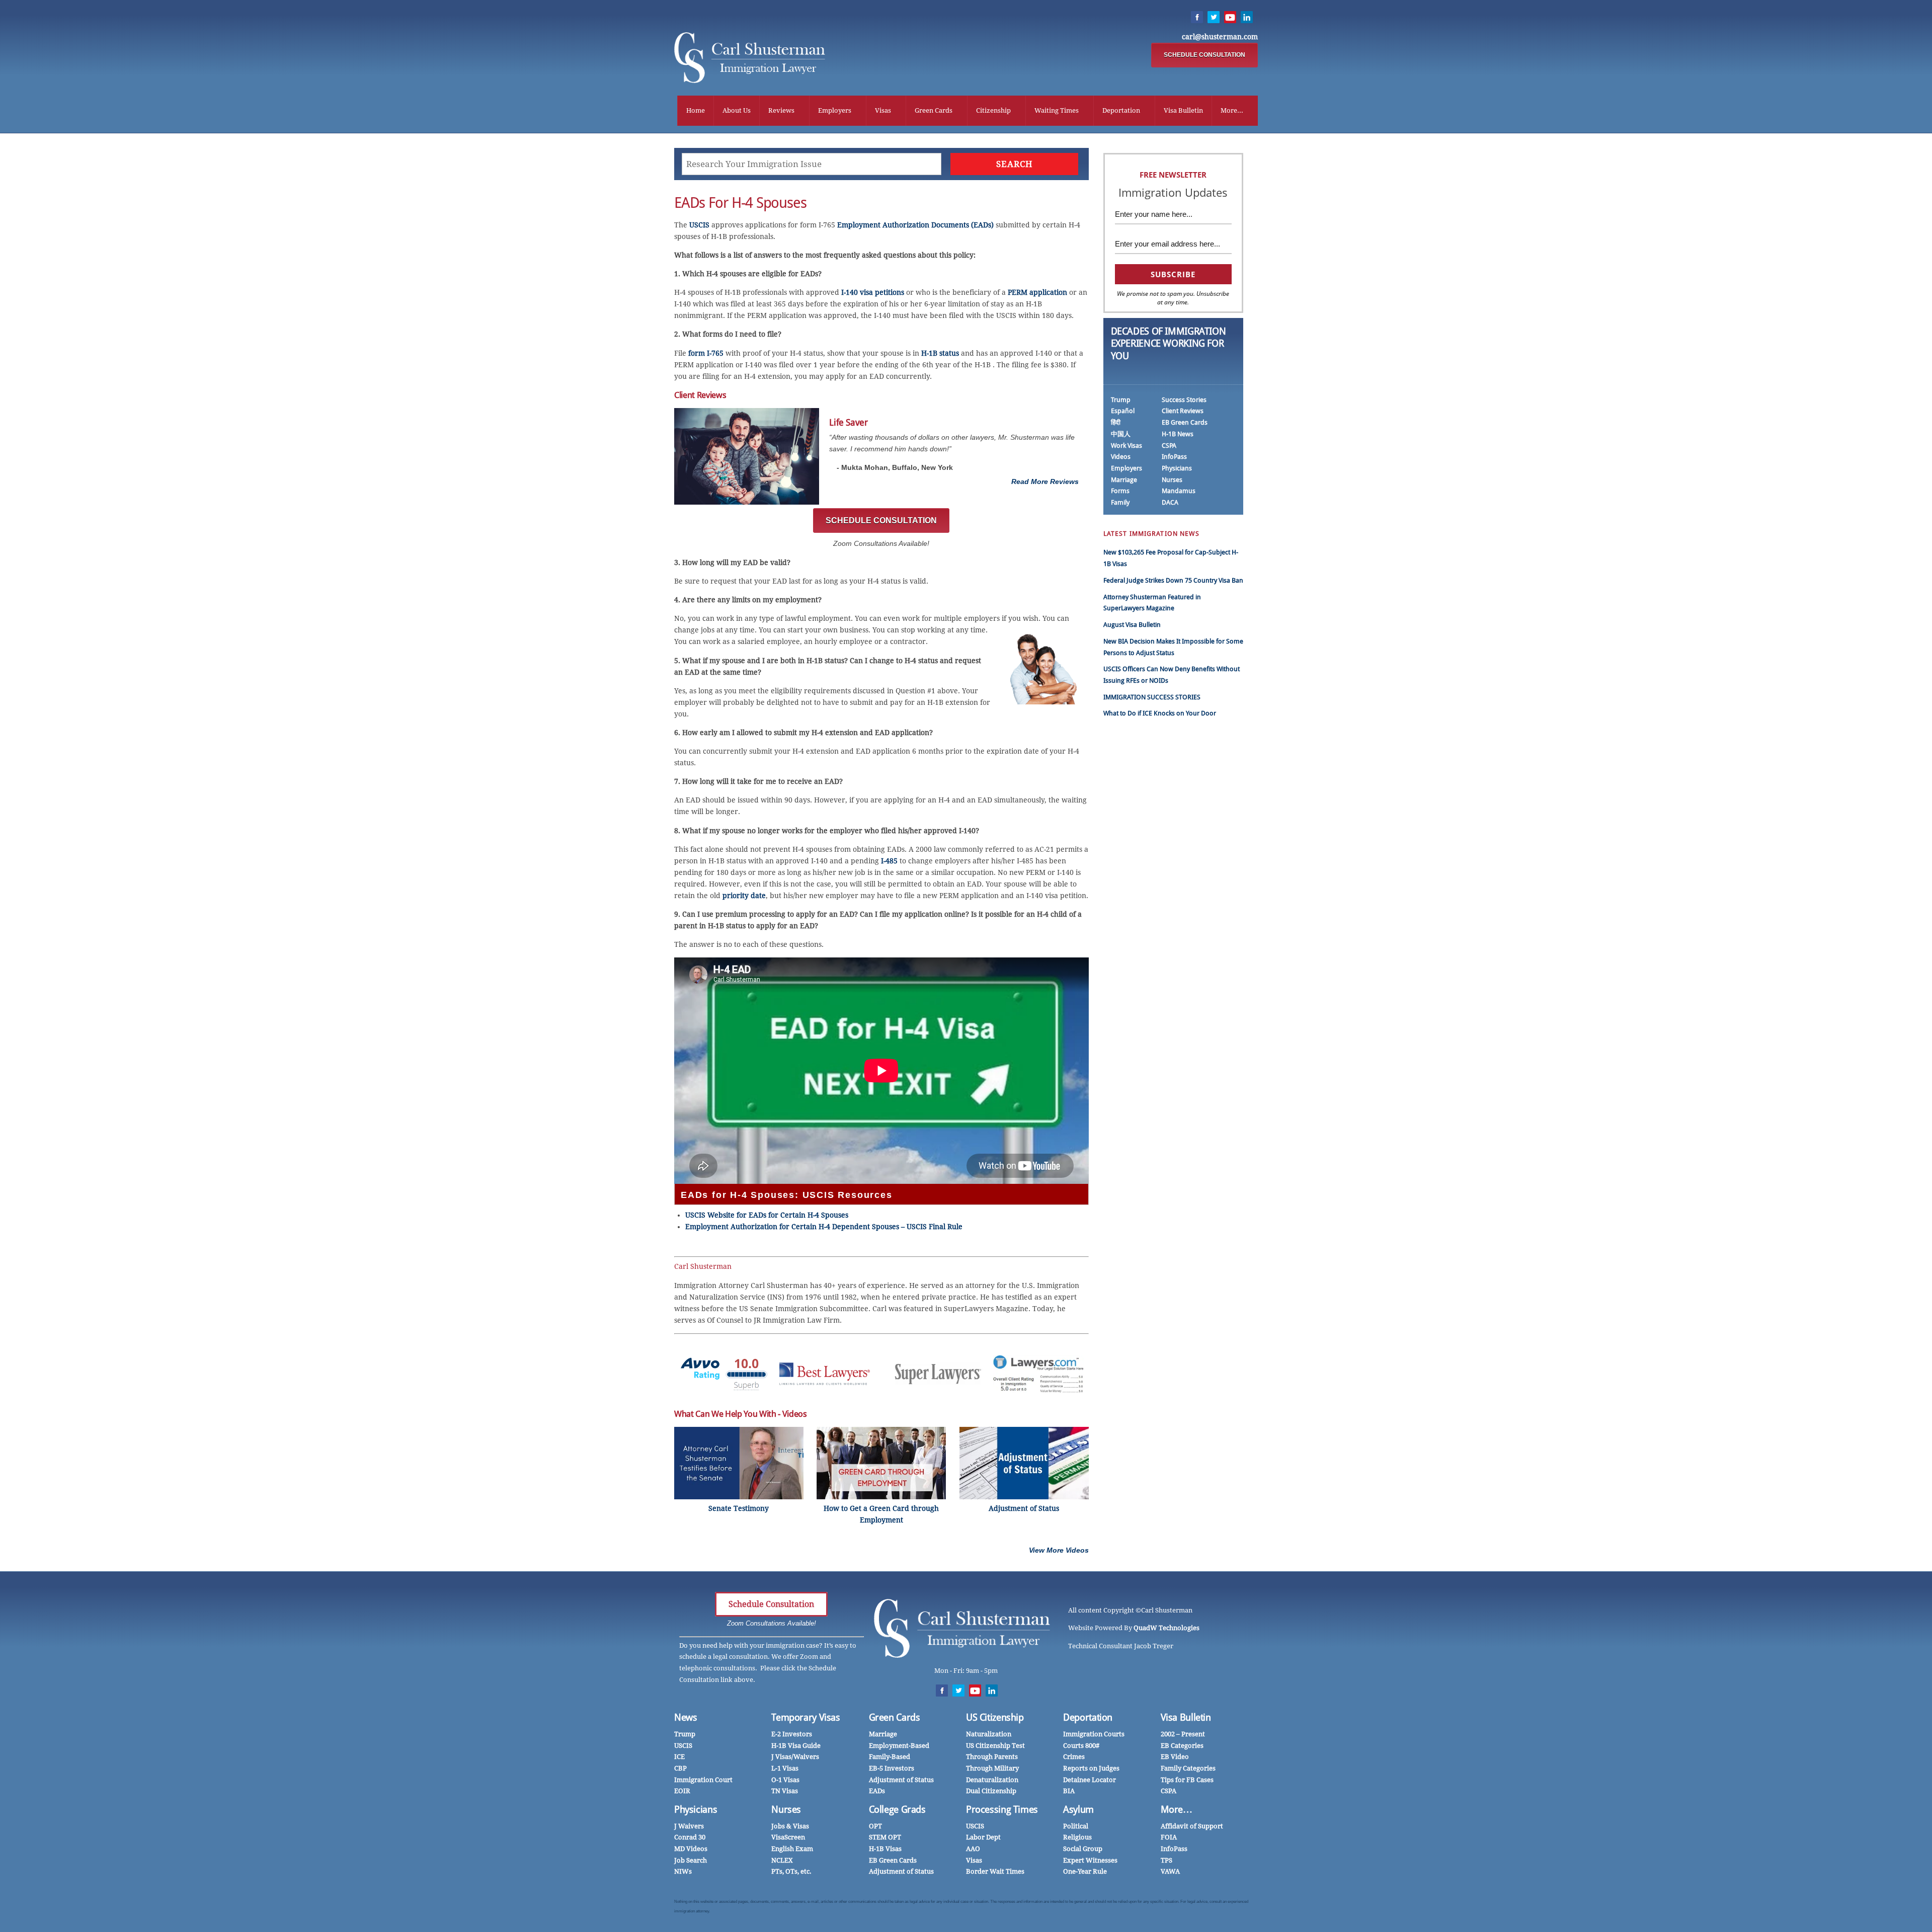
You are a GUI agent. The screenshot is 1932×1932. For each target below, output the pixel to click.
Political (1076, 1826)
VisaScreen (788, 1837)
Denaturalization (992, 1780)
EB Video (1175, 1757)
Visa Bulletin (1183, 110)
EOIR (682, 1791)
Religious (1077, 1837)
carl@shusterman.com (1220, 37)
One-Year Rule (1085, 1871)
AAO (973, 1849)
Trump (1121, 400)
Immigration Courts (1094, 1734)
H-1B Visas (885, 1849)
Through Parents (992, 1757)
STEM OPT (885, 1837)
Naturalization (989, 1734)
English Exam (792, 1849)
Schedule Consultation (771, 1604)
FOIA (1169, 1837)
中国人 (1121, 434)
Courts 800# (1081, 1746)
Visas (883, 110)
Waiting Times (1057, 110)
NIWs (683, 1871)
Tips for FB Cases (1187, 1780)
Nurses (1172, 480)
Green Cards (934, 110)
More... (1232, 110)
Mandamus (1179, 491)
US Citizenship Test (995, 1746)
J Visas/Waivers (795, 1757)
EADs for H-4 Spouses (740, 203)
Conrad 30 (690, 1837)
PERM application (1037, 292)
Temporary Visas (806, 1717)
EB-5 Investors (892, 1768)
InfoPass (1174, 457)
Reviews (781, 110)
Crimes (1074, 1757)
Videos (1121, 457)
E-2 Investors (792, 1734)
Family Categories (1188, 1768)
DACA (1170, 502)
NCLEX (782, 1860)
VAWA (1170, 1871)
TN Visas (785, 1791)
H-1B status (940, 353)
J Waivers (689, 1826)
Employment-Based (899, 1746)
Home (696, 110)
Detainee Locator (1090, 1780)
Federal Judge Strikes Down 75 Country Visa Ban (1173, 580)
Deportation (1121, 110)
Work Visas (1126, 446)
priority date (744, 896)
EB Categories (1182, 1746)
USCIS (699, 225)
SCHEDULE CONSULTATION (1204, 55)
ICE (679, 1757)
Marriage (1124, 480)
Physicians (1177, 468)
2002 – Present (1183, 1734)
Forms (1120, 491)
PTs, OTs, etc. (791, 1871)
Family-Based (890, 1757)
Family (1120, 502)
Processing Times (1002, 1809)
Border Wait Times (995, 1871)
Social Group (1083, 1849)
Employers (835, 110)
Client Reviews (1183, 411)
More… (1177, 1809)
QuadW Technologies (1166, 1628)
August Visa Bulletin (1132, 625)
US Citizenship (995, 1717)
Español (1123, 411)
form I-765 (706, 353)
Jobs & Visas (790, 1826)
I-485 (889, 861)
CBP (680, 1768)
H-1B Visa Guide (796, 1746)
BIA (1069, 1791)
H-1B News (1178, 434)
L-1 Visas (785, 1768)
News (686, 1717)
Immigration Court (703, 1780)
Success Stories (1184, 400)
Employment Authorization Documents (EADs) (915, 225)
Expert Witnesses (1090, 1860)
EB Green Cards (1185, 422)
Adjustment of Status (901, 1780)
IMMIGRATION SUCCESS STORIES (1152, 697)
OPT (875, 1826)
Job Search (691, 1860)
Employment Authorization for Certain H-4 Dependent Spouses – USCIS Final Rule (824, 1227)
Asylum (1078, 1809)
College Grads (897, 1809)
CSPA (1169, 446)
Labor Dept (983, 1837)
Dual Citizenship (991, 1791)
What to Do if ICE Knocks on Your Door (1160, 713)
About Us (737, 110)
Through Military (992, 1768)
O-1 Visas (785, 1780)
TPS (1166, 1860)
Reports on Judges (1091, 1768)
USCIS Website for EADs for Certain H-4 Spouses (767, 1215)
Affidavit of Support (1192, 1826)
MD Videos (691, 1849)
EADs (877, 1791)
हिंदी (1116, 422)
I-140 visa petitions (873, 292)
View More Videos (1059, 1550)
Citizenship (993, 110)
